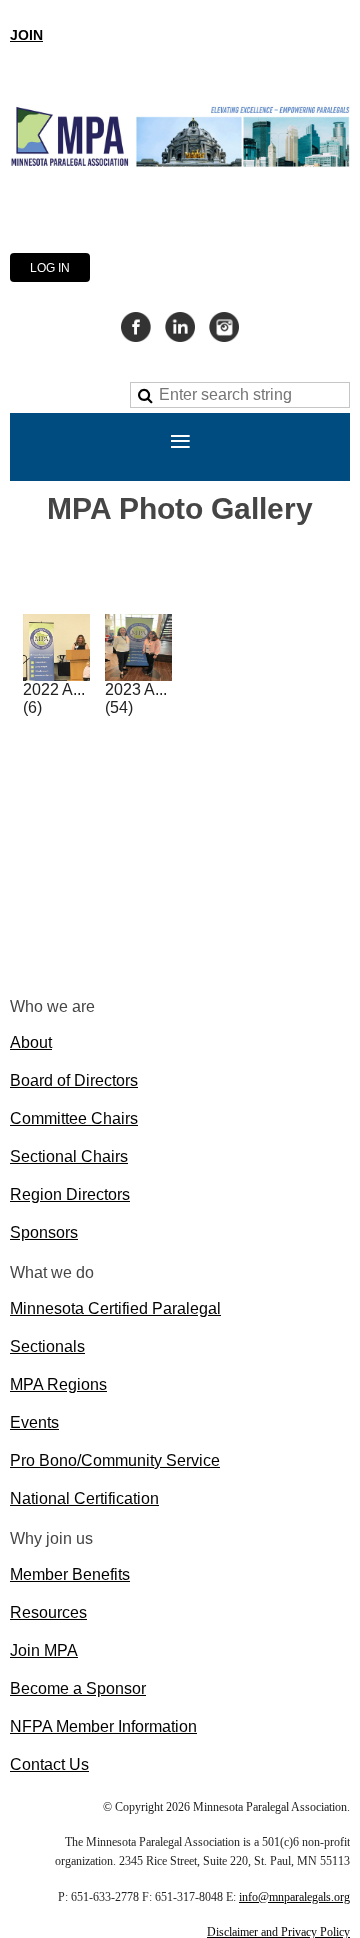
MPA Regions (58, 1384)
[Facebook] (136, 327)
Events (34, 1422)
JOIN (26, 35)
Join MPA (44, 1650)
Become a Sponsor (78, 1688)
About (31, 1042)
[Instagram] (224, 327)
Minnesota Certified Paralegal (115, 1308)
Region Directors (70, 1194)
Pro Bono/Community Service (115, 1460)
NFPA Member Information (103, 1726)
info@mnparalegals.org (294, 1897)
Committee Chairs (74, 1118)
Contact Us (49, 1764)
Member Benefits (70, 1574)
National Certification (84, 1498)
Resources (48, 1612)
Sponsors (44, 1232)
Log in (50, 268)
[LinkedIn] (180, 327)
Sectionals (47, 1346)
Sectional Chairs (69, 1156)
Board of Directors (74, 1080)
